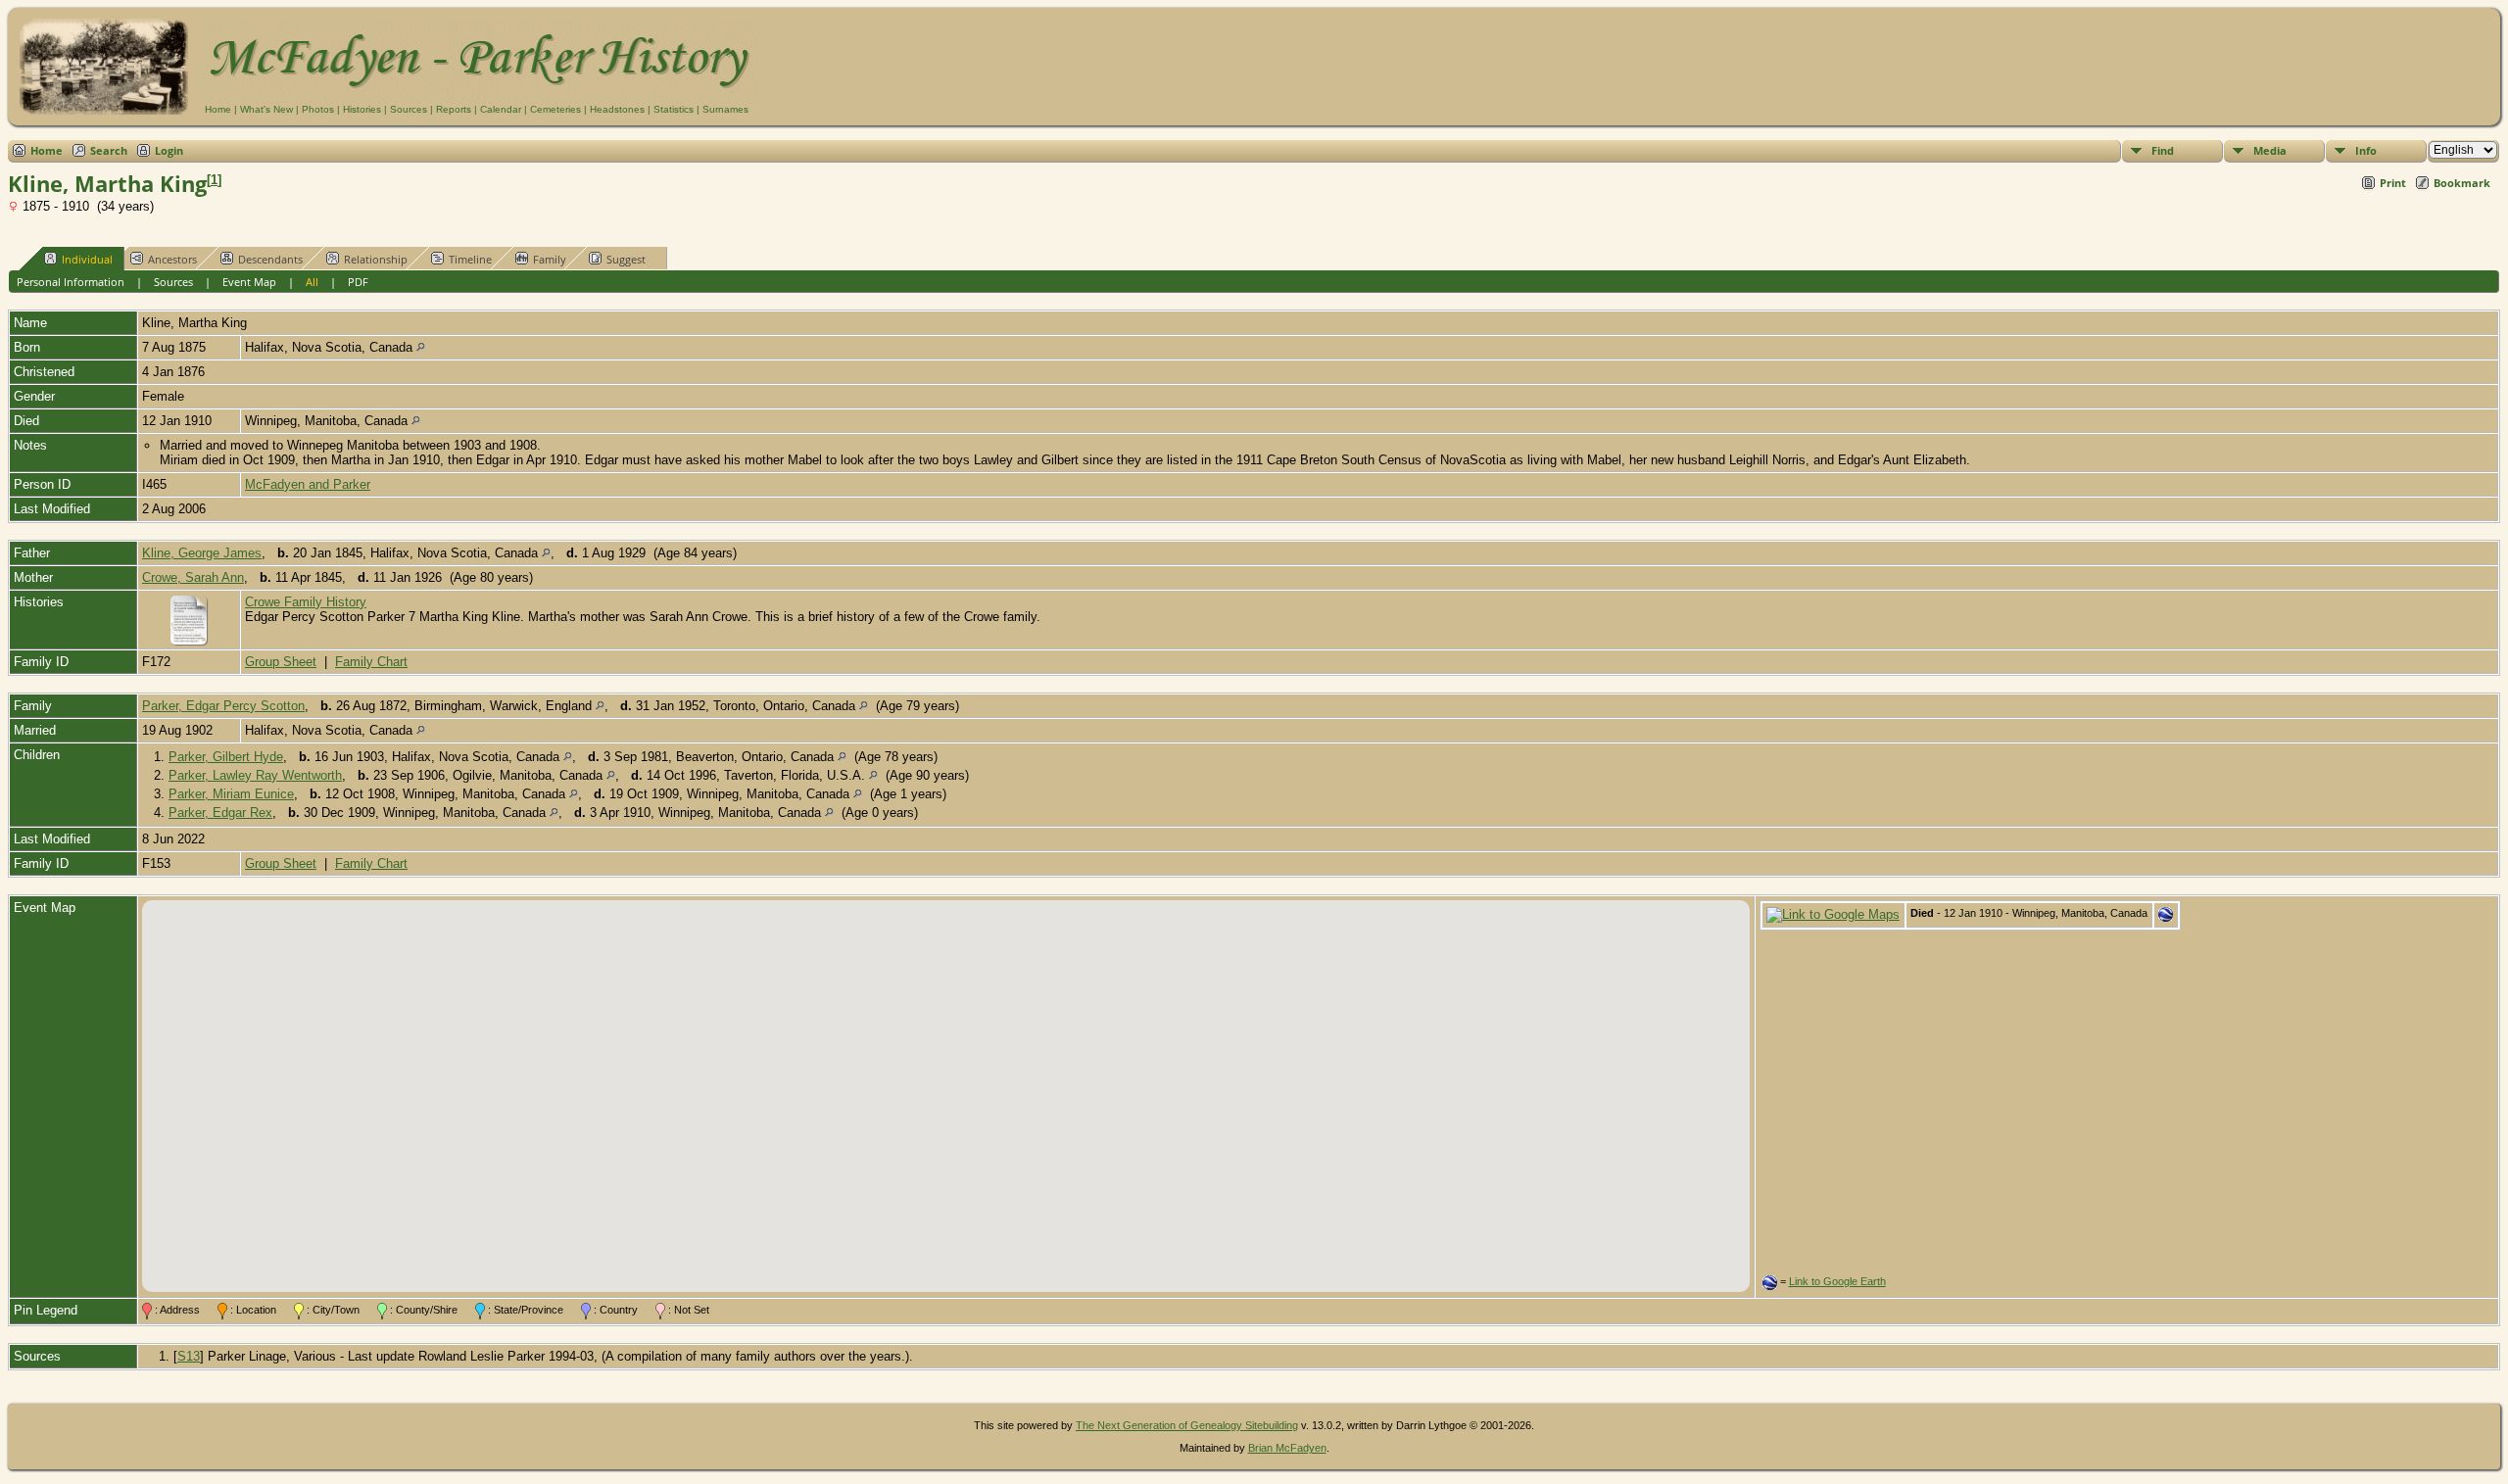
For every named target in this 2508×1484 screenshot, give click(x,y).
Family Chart (371, 662)
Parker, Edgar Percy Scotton (223, 706)
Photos (318, 109)
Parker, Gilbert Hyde (226, 757)
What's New (266, 109)
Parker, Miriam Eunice (231, 794)
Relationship (376, 259)
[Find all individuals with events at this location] (421, 347)
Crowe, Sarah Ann (193, 577)
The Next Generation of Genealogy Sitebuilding (1187, 1425)
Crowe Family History (306, 602)
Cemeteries (555, 109)
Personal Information (71, 282)
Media (2270, 150)
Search (109, 150)
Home (218, 109)
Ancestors (172, 259)
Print (2393, 183)
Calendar (501, 109)
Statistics (674, 109)
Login (169, 150)
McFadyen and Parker (308, 484)
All (312, 282)
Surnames (725, 109)
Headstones (617, 109)
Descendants (270, 259)
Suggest (626, 259)
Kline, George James (202, 553)
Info (2366, 150)
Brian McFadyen (1287, 1448)
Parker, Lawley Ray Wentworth (255, 775)
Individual (87, 259)
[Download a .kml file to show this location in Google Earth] (2166, 917)
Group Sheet (281, 662)
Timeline (470, 259)
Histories (362, 109)
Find (2163, 150)
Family (550, 259)
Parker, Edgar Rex (220, 813)
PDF (358, 282)
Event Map (249, 282)
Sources (409, 109)
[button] (945, 1084)
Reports (454, 109)
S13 (189, 1356)
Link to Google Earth (1837, 1281)
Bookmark (2462, 183)
